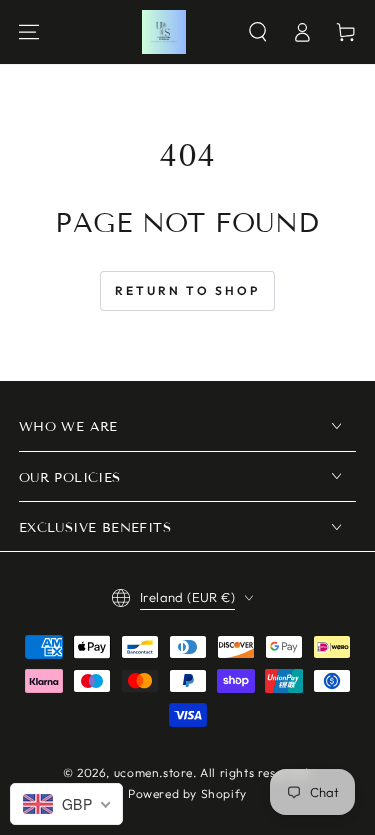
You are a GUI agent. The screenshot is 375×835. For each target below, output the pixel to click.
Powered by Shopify (187, 793)
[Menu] (29, 32)
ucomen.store (153, 772)
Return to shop (187, 290)
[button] (258, 32)
